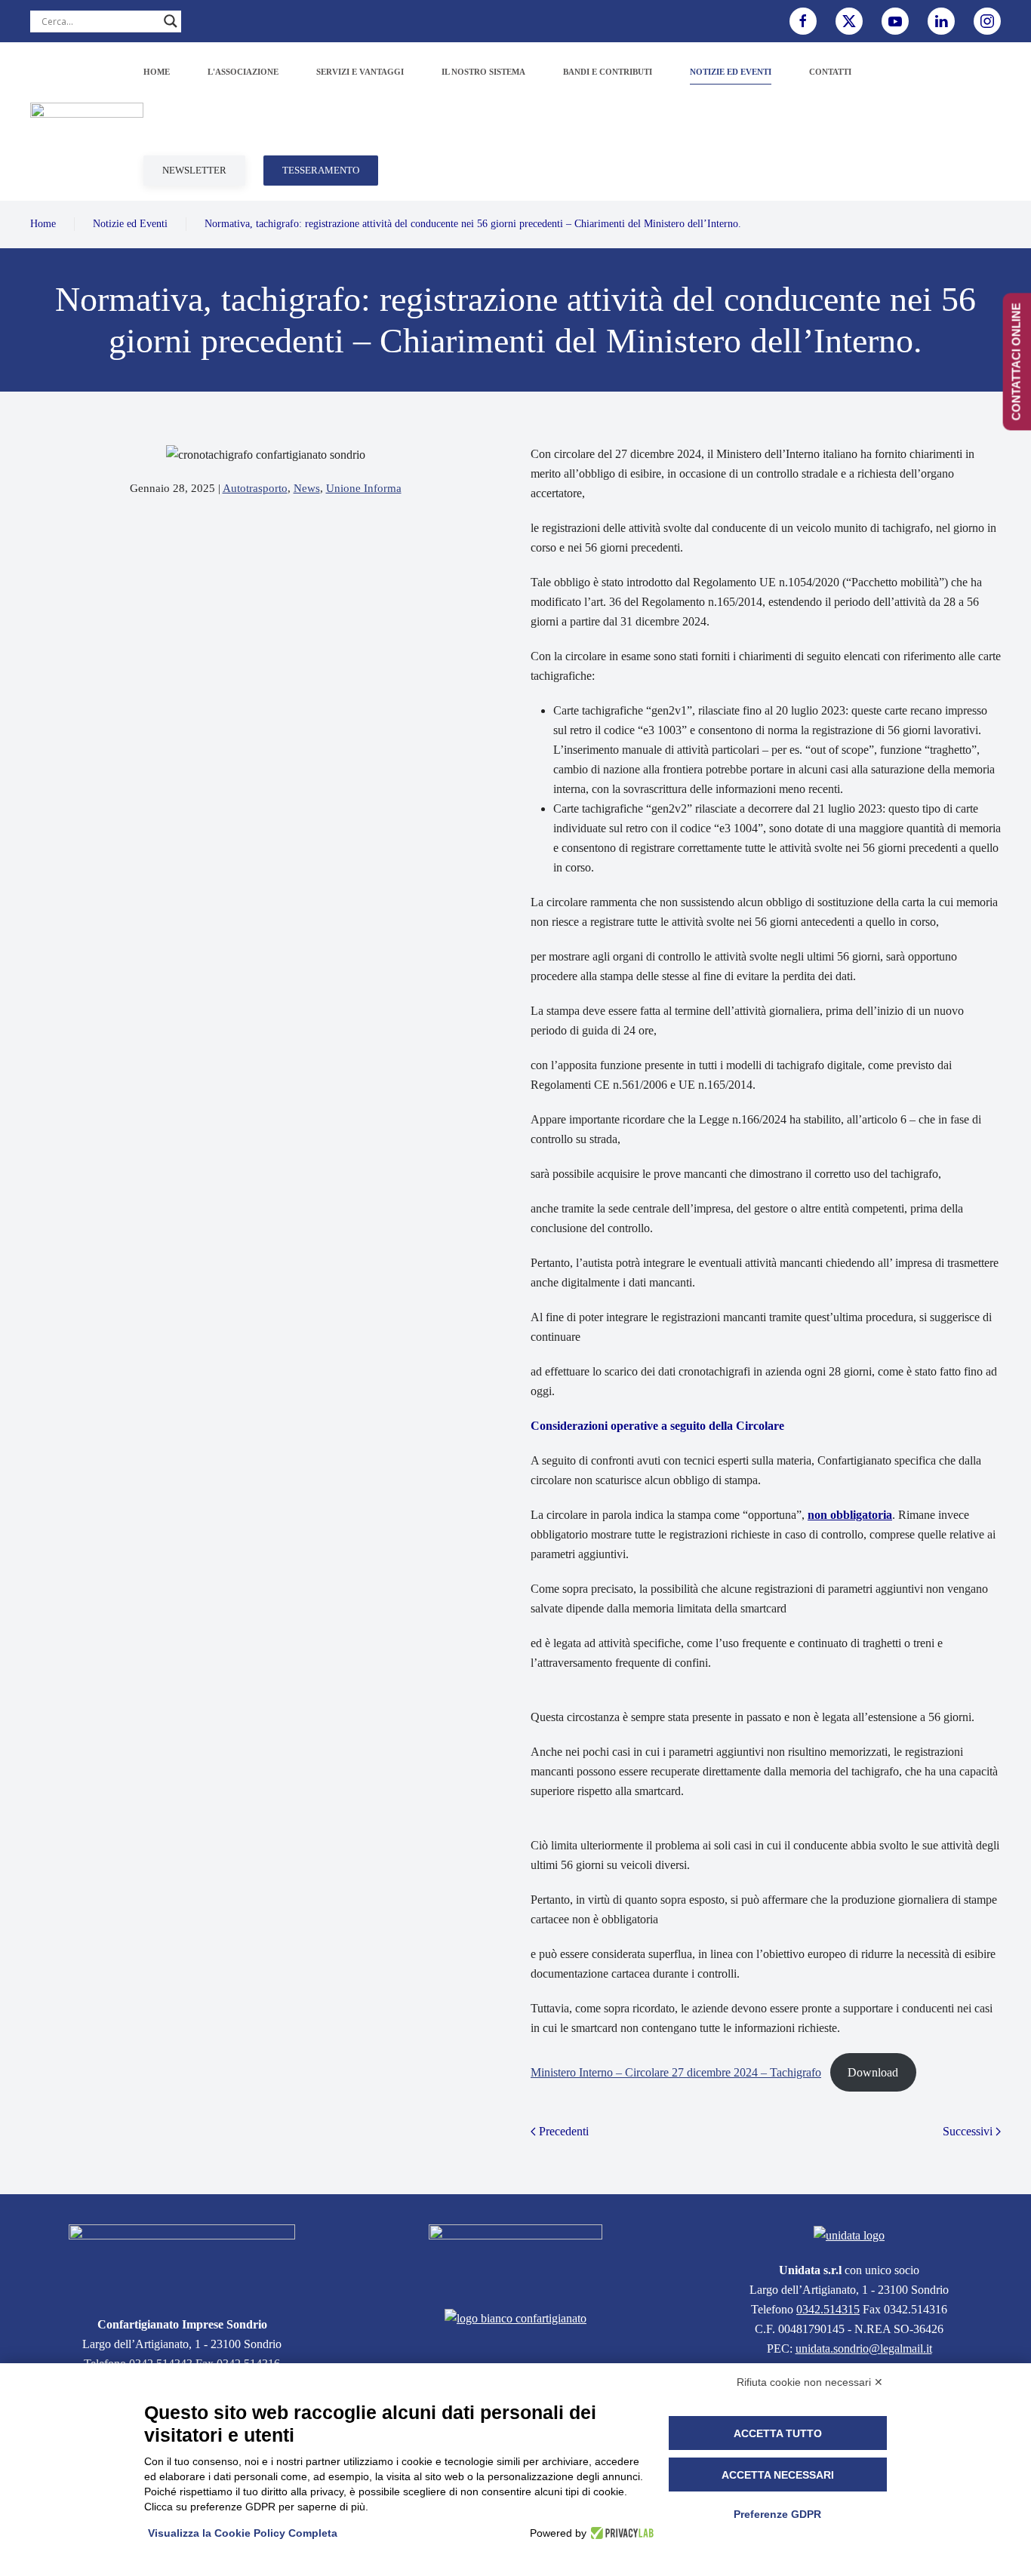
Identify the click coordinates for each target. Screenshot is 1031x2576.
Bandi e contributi (608, 72)
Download (873, 2072)
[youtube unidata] (895, 21)
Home (157, 72)
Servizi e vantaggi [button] (360, 72)
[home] (182, 2261)
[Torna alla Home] (87, 121)
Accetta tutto (778, 2433)
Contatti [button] (830, 72)
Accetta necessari (778, 2475)
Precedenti (564, 2131)
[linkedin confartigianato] (941, 21)
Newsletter (194, 170)
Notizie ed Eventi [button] (731, 72)
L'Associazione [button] (243, 72)
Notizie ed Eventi (130, 224)
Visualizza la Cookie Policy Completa (243, 2533)
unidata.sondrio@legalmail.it (864, 2349)
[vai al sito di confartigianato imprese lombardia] (515, 2257)
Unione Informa (364, 488)
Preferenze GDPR (777, 2514)
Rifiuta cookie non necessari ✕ (810, 2382)
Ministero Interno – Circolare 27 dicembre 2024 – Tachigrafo (676, 2072)
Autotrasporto (255, 488)
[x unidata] (849, 21)
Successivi (968, 2131)
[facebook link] (803, 21)
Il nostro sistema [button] (483, 72)
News (307, 488)
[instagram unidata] (987, 21)
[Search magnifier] (171, 21)
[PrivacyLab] (620, 2533)
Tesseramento (321, 170)
